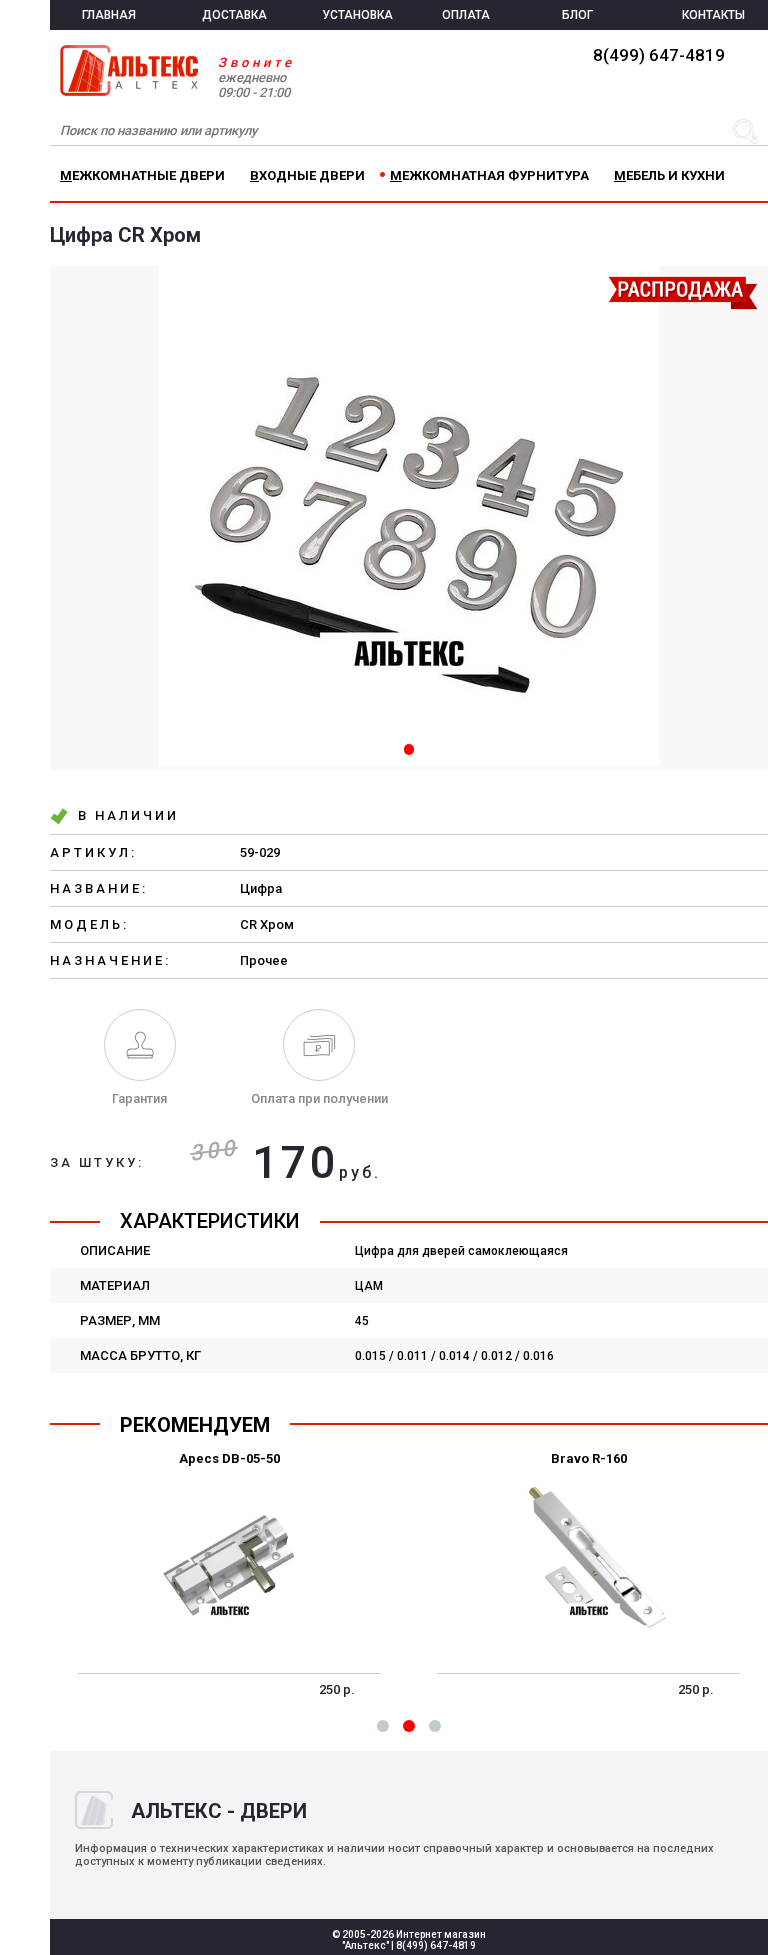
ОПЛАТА (466, 15)
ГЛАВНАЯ (109, 15)
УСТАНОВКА (357, 15)
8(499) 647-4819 (659, 55)
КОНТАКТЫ (713, 15)
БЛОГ (577, 15)
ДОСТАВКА (234, 15)
